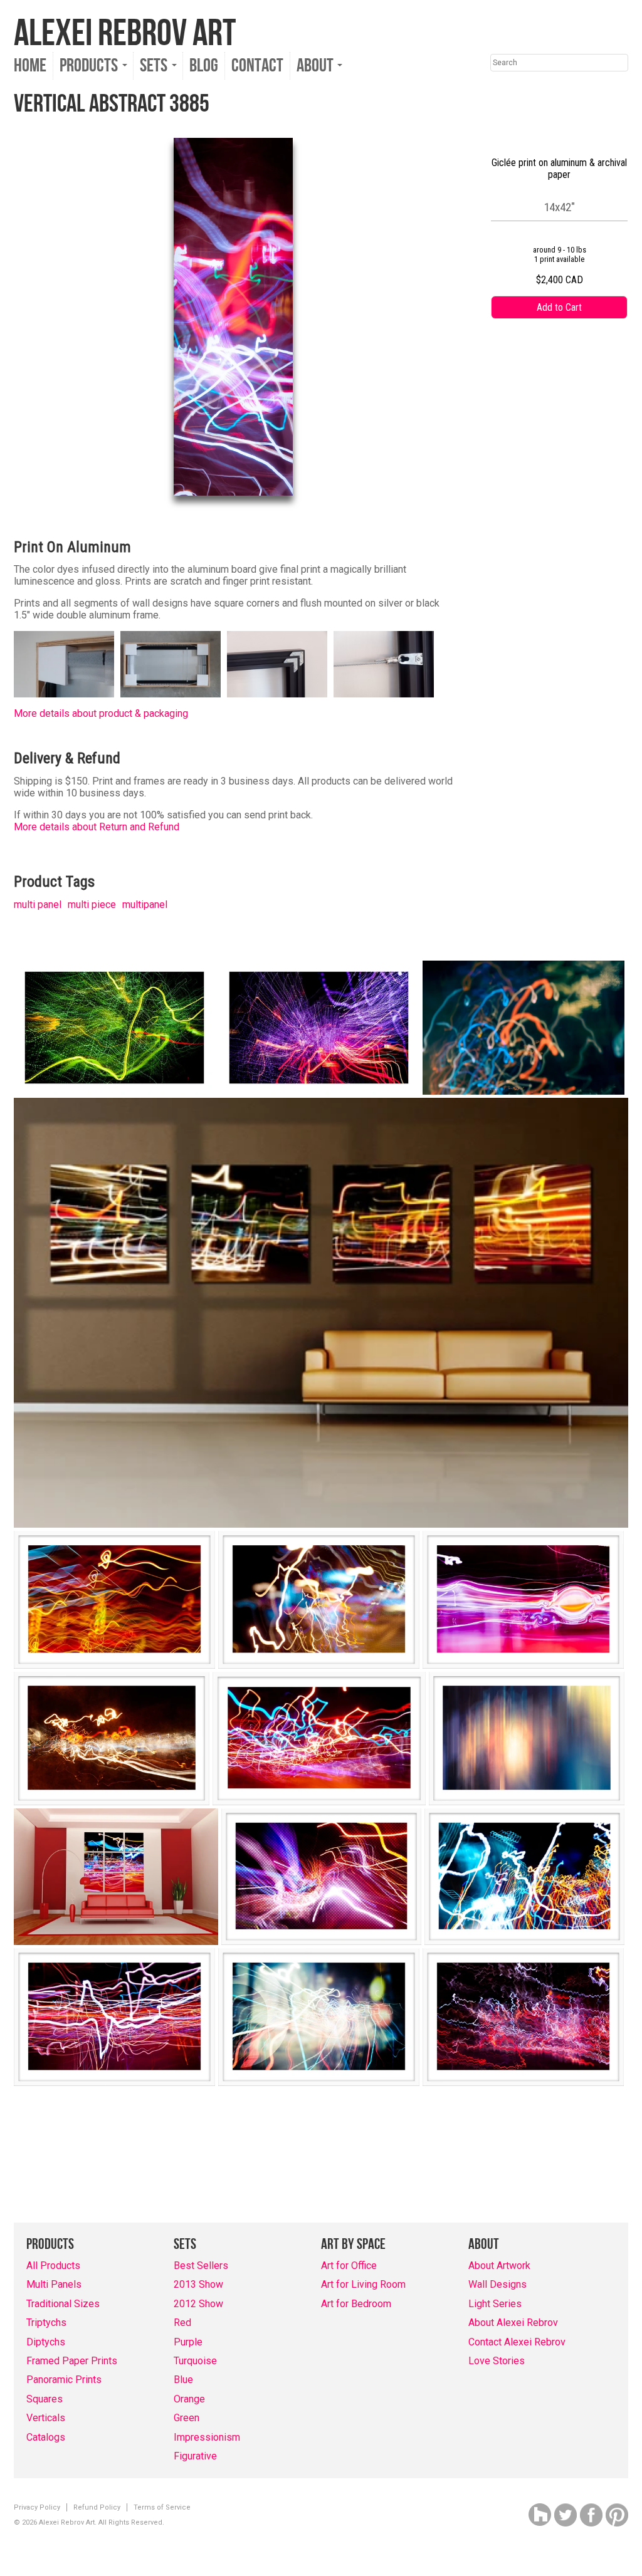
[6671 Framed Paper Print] (319, 2017)
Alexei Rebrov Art (125, 34)
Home (30, 66)
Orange (189, 2399)
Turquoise (195, 2361)
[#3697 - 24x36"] (114, 1028)
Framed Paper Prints (72, 2361)
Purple (188, 2342)
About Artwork (499, 2266)
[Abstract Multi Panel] (321, 1313)
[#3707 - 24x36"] (319, 1028)
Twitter (566, 2515)
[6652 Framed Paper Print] (114, 2017)
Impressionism (207, 2437)
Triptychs (46, 2323)
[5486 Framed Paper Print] (523, 1600)
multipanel (145, 905)
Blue (183, 2380)
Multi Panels (54, 2284)
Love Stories (497, 2361)
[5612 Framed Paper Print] (321, 1877)
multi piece (92, 905)
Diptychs (46, 2342)
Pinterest (617, 2515)
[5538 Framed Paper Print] (527, 1739)
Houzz (540, 2515)
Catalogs (46, 2437)
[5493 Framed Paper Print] (319, 1739)
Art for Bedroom (356, 2304)
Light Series (495, 2304)
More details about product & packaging (101, 713)
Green (187, 2418)
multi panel (38, 905)
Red (182, 2323)
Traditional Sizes (63, 2304)
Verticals (46, 2418)
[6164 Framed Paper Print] (524, 1877)
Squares (45, 2399)
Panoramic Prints (64, 2380)
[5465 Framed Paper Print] (319, 1600)
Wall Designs (497, 2284)
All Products (53, 2266)
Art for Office (349, 2266)
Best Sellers (201, 2266)
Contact (257, 66)
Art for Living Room (363, 2284)
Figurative (195, 2456)
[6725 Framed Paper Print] (523, 2017)
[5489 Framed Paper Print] (112, 1739)
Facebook (591, 2515)
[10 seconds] (524, 1028)
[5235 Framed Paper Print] (114, 1600)
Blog (204, 66)
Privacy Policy (37, 2507)
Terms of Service (162, 2507)
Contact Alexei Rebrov (517, 2342)
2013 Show (198, 2284)
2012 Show (198, 2304)
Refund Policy (97, 2507)
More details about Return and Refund (97, 827)
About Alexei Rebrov (513, 2323)
